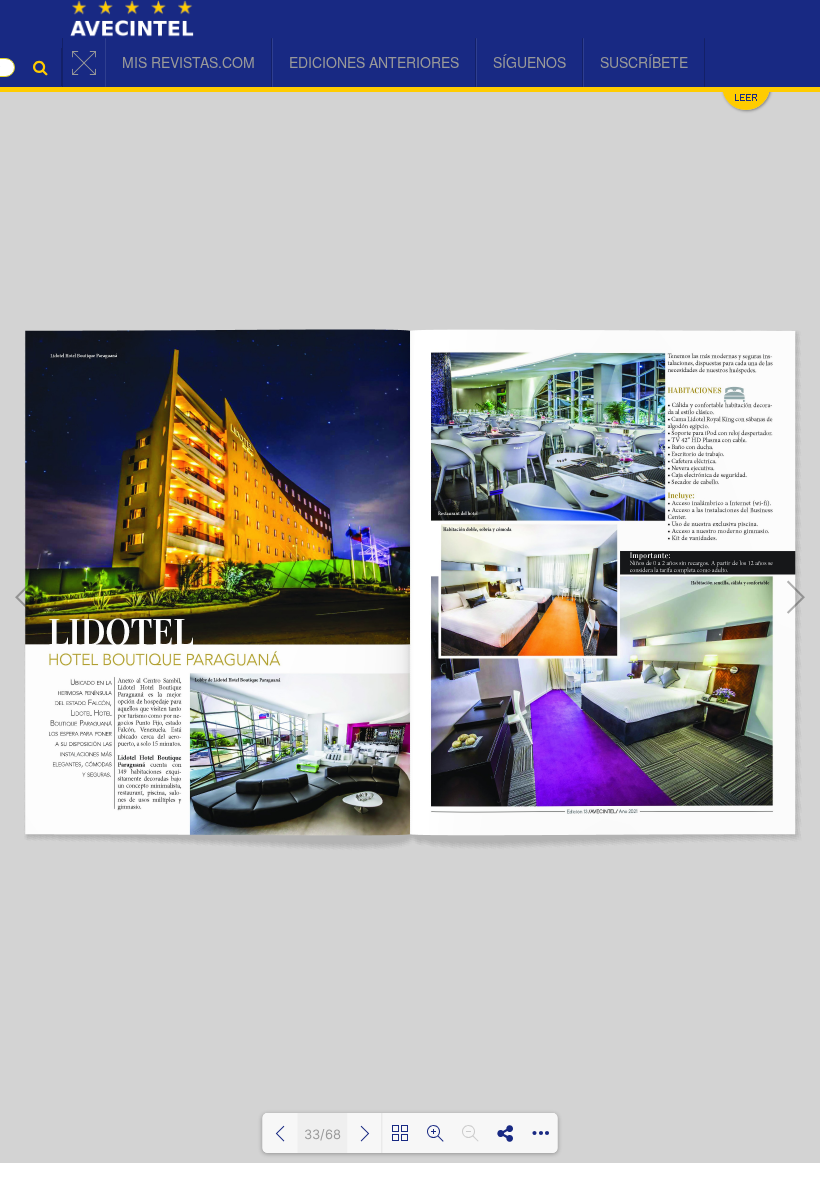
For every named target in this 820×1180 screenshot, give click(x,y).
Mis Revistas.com (188, 62)
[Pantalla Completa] (84, 63)
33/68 (322, 1134)
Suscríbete (644, 62)
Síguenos (529, 62)
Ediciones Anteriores (374, 62)
